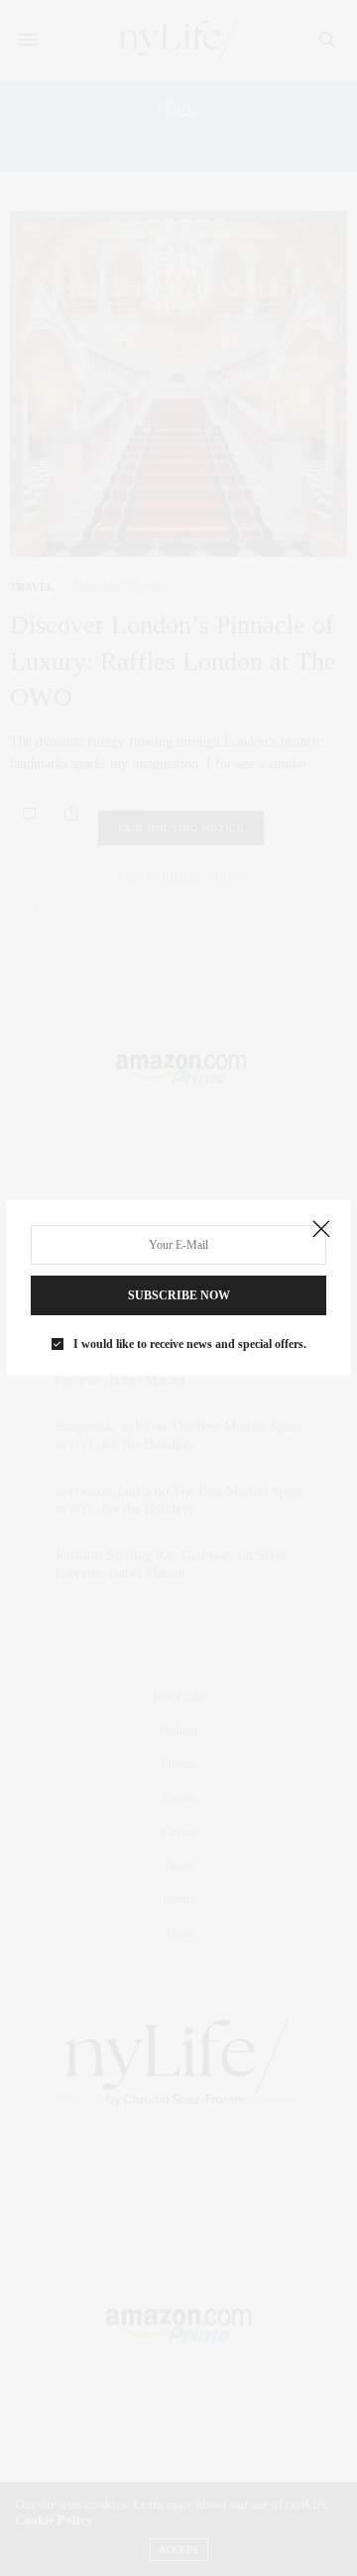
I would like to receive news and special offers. (190, 1344)
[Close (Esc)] (321, 1230)
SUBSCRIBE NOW (179, 1295)
